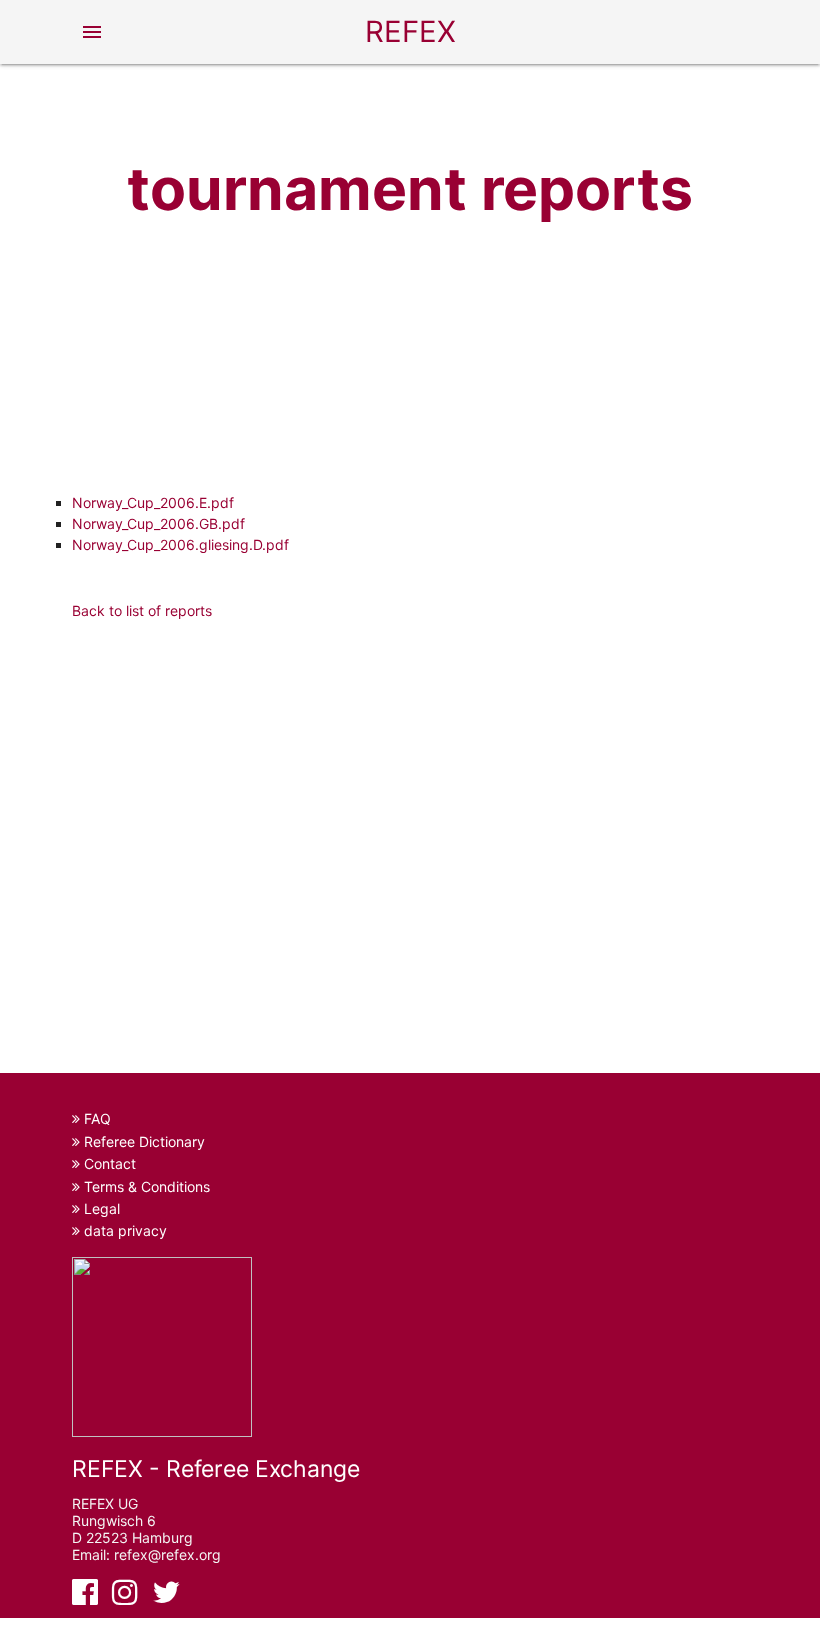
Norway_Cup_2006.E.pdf (153, 502)
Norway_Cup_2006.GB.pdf (158, 523)
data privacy (123, 1230)
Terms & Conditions (145, 1186)
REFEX (410, 31)
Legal (100, 1208)
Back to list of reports (142, 610)
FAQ (95, 1118)
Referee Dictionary (142, 1141)
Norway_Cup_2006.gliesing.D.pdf (180, 544)
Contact (108, 1163)
